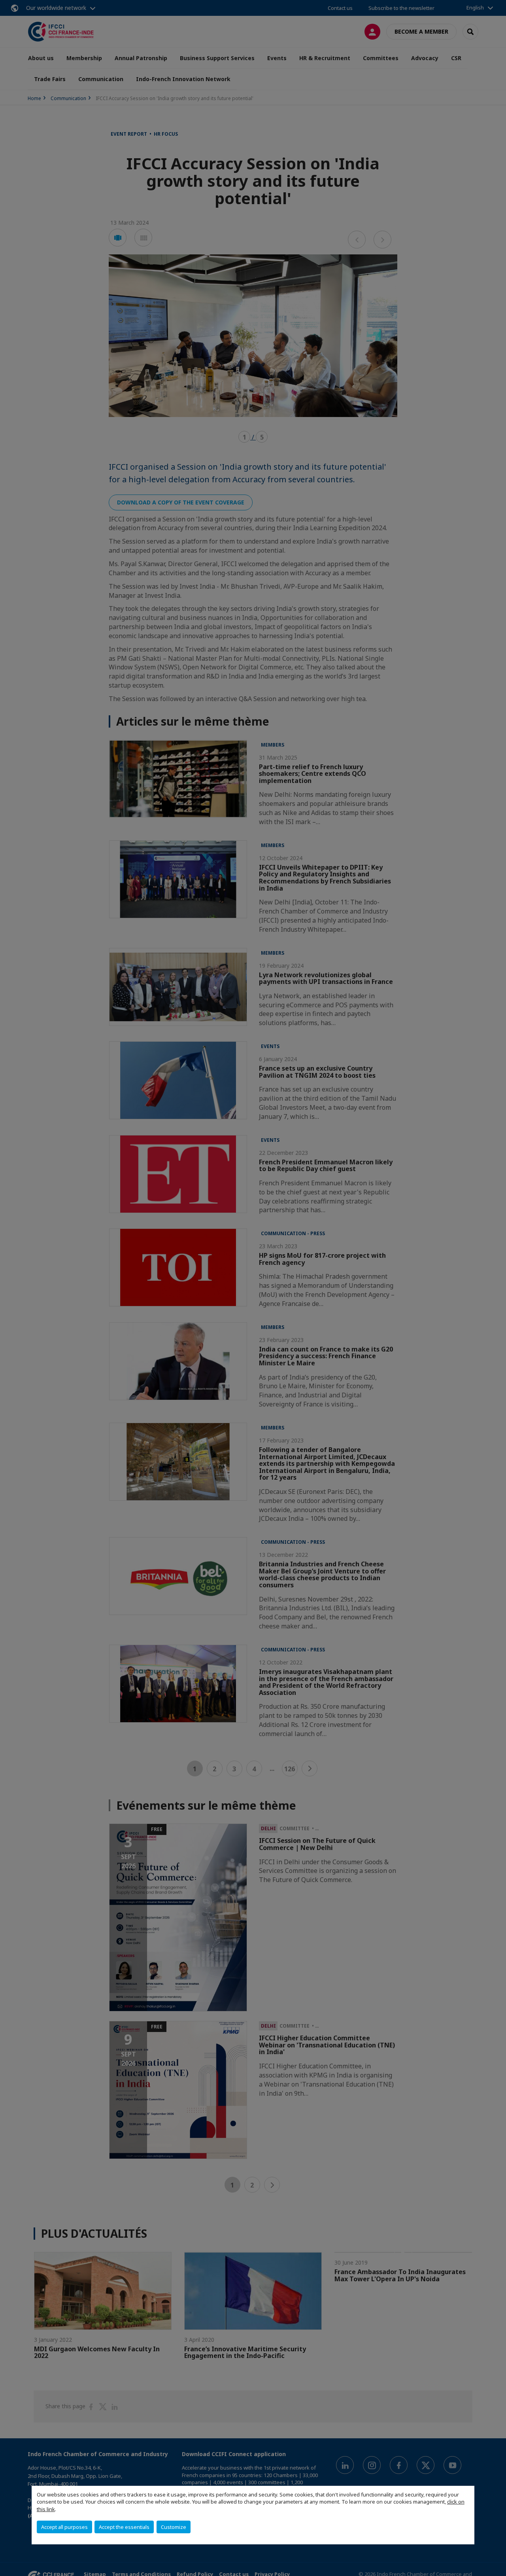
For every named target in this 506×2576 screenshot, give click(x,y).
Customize (174, 2527)
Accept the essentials (124, 2527)
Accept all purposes (64, 2527)
